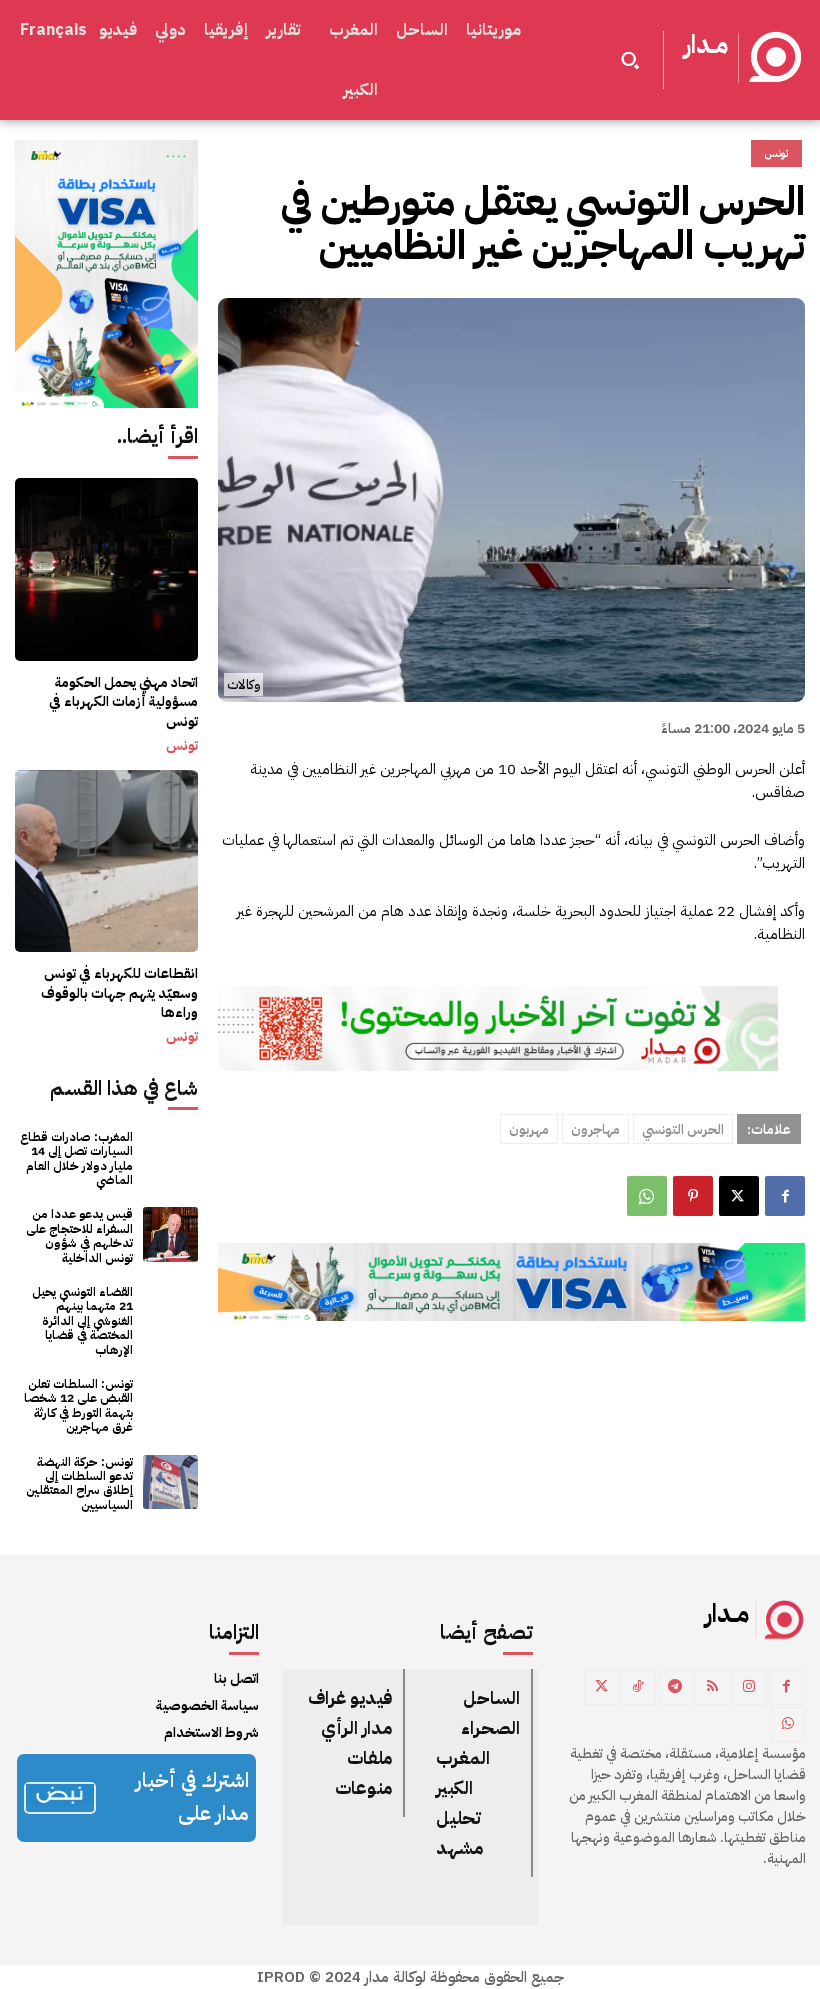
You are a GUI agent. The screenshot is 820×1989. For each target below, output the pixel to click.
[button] (630, 60)
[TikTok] (638, 1687)
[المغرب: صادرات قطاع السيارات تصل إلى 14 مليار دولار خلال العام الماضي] (170, 1157)
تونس (182, 746)
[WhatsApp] (647, 1196)
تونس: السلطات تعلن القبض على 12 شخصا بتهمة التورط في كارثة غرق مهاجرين (78, 1405)
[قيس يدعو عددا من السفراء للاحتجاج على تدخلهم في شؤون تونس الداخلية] (170, 1234)
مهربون (529, 1129)
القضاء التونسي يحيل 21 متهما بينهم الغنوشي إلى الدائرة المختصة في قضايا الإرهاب (82, 1321)
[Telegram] (675, 1687)
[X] (739, 1196)
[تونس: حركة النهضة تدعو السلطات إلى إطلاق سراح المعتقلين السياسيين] (170, 1482)
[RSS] (712, 1687)
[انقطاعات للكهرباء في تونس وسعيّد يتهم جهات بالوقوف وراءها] (106, 861)
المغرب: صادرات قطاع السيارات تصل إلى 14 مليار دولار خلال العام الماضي (76, 1158)
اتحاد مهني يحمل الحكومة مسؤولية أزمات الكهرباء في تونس (123, 702)
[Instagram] (749, 1687)
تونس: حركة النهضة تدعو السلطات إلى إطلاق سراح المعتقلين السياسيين (79, 1483)
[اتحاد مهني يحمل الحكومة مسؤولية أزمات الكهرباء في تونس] (106, 569)
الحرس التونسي (683, 1129)
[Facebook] (785, 1196)
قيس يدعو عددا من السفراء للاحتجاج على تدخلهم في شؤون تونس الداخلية (79, 1235)
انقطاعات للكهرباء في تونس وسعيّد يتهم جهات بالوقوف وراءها (119, 993)
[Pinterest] (693, 1196)
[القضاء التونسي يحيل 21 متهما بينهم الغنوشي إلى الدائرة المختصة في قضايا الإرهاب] (170, 1312)
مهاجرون (595, 1129)
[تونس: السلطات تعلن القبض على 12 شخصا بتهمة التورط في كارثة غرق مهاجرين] (170, 1404)
